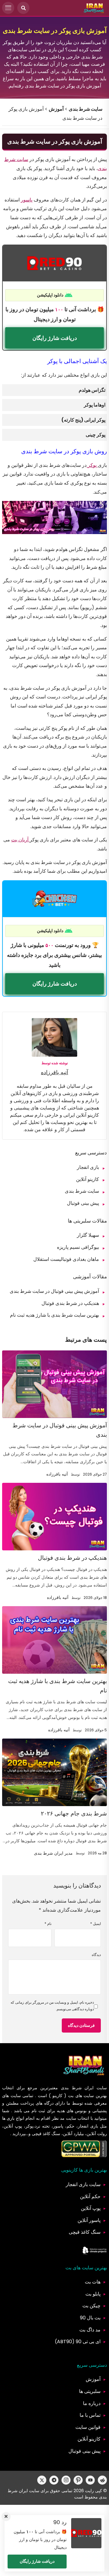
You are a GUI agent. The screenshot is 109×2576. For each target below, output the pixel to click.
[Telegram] (54, 2480)
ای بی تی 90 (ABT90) (78, 2342)
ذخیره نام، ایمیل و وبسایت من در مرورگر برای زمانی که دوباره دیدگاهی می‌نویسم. (52, 2006)
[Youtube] (90, 2480)
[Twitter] (42, 2480)
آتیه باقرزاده (54, 1072)
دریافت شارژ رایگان (55, 338)
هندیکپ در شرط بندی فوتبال (70, 1303)
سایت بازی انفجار (83, 2184)
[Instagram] (66, 2480)
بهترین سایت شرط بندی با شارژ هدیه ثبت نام (54, 1315)
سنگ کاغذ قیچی (85, 2232)
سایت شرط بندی (86, 109)
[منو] (8, 8)
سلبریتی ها (90, 2391)
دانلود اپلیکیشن (50, 295)
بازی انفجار (88, 1167)
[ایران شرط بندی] (94, 8)
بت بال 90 (90, 2318)
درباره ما (92, 2403)
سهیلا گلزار (88, 1235)
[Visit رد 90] (86, 2533)
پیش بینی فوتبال (83, 1203)
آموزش (56, 109)
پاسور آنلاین (89, 2220)
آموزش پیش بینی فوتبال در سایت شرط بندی (54, 1291)
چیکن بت (91, 2306)
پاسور (27, 200)
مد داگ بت (90, 2330)
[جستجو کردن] (23, 8)
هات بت (93, 2282)
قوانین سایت (88, 2427)
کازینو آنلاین (88, 1179)
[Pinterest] (78, 2480)
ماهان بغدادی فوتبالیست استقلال (66, 1259)
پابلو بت (93, 2294)
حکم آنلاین (90, 2196)
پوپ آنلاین (91, 2208)
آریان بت (20, 840)
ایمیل (96, 1924)
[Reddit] (102, 2480)
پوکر (92, 465)
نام (48, 1924)
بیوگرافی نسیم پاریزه (78, 1247)
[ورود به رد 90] (54, 263)
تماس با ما (90, 2415)
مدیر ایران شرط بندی (53, 1853)
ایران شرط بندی (77, 2088)
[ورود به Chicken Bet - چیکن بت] (54, 899)
